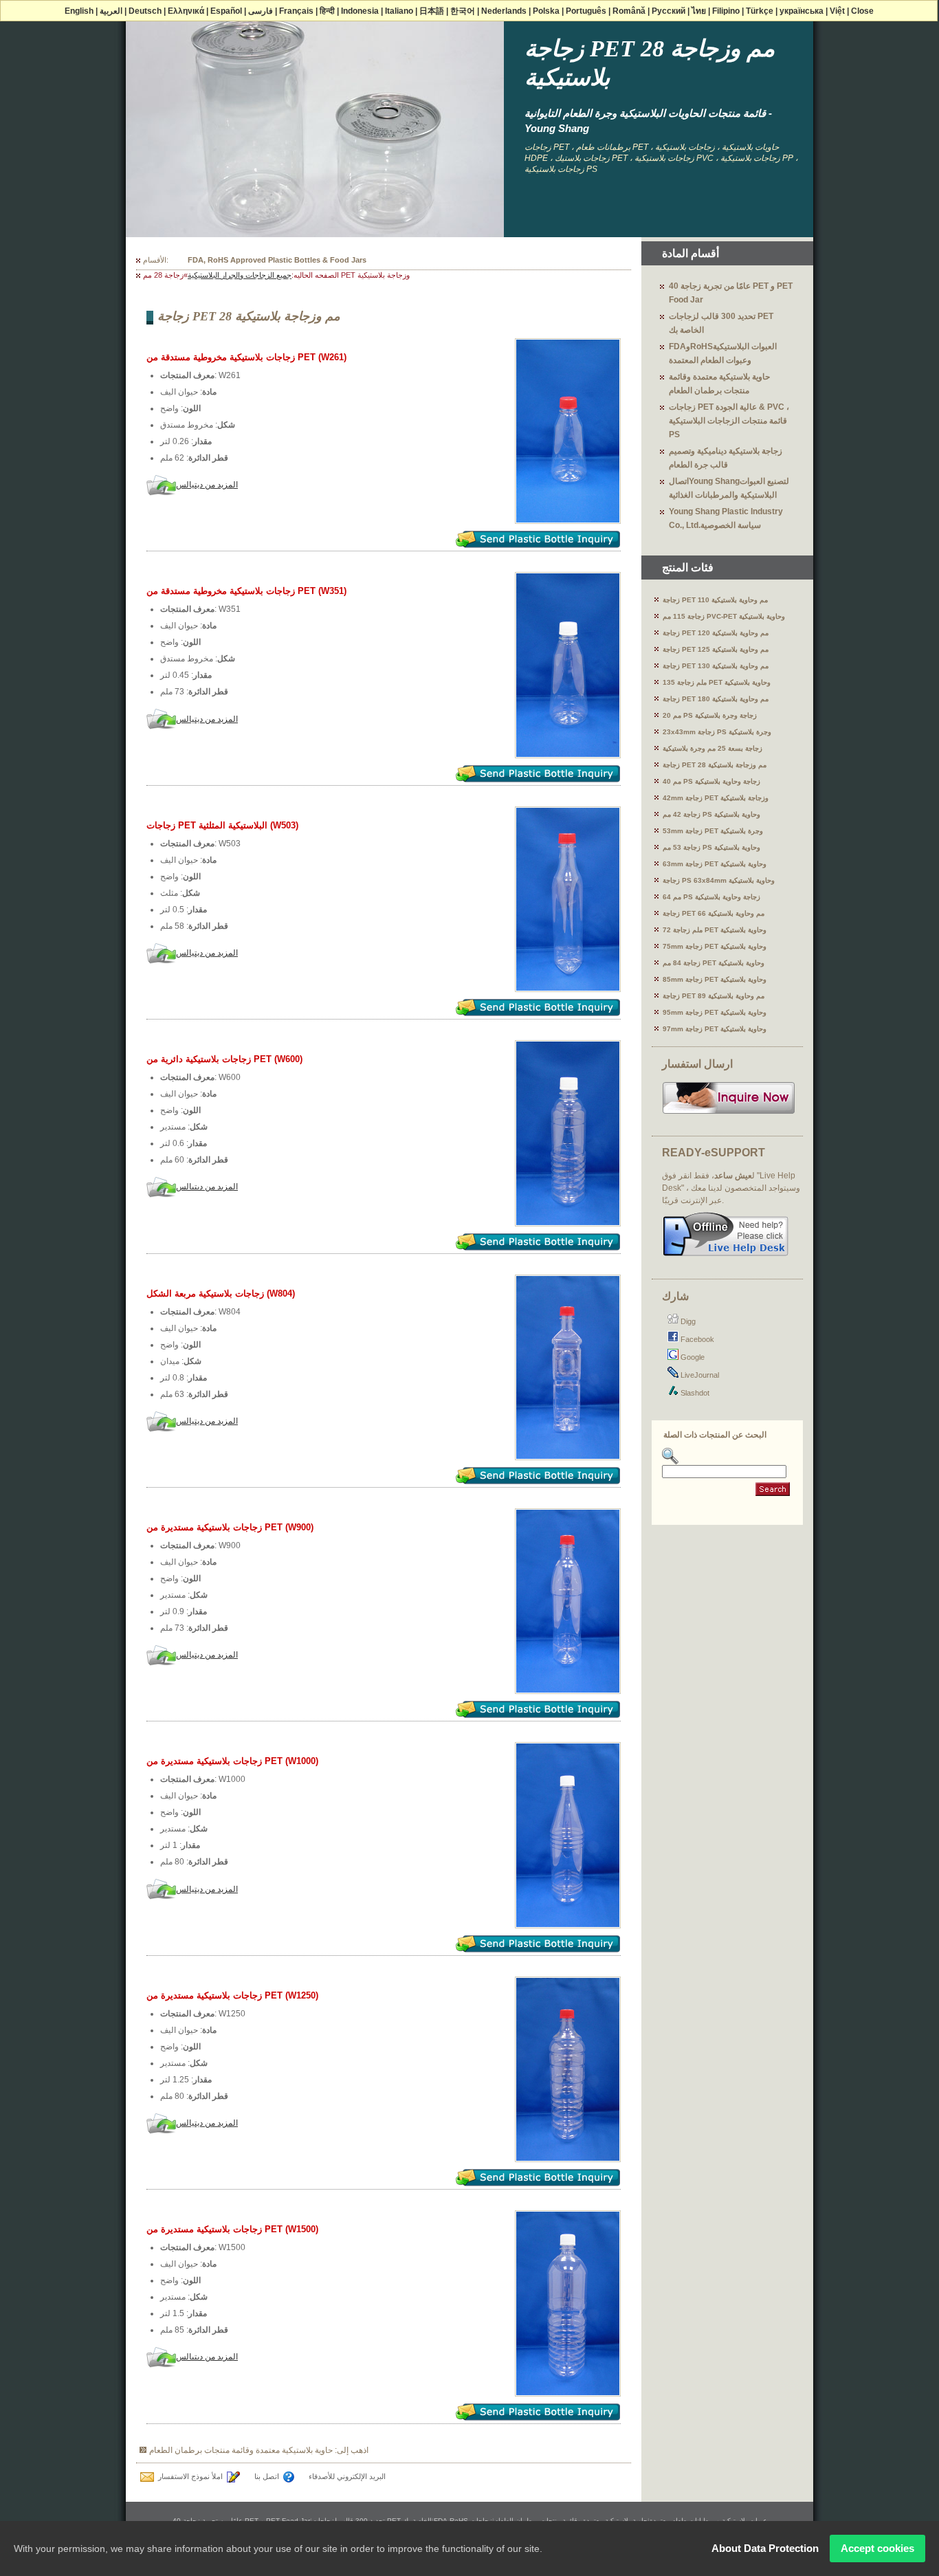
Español (226, 11)
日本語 (432, 11)
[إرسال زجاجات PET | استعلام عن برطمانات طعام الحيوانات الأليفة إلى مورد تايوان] (729, 1112)
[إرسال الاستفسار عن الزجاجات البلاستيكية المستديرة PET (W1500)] (538, 2417)
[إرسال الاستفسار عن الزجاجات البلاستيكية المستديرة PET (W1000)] (538, 1949)
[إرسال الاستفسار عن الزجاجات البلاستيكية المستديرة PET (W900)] (538, 1714)
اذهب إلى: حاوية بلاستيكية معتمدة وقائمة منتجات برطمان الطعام (259, 2450)
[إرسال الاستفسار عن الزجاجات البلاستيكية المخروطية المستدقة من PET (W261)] (538, 544)
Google (692, 1357)
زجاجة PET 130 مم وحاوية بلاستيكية (716, 666)
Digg (687, 1321)
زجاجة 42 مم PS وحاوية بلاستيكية (711, 814)
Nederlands (504, 11)
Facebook (696, 1339)
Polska (546, 11)
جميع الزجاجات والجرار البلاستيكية (240, 275)
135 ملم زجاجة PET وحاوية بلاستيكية (717, 682)
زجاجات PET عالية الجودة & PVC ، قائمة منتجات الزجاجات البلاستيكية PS (729, 421)
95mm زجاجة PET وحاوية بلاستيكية (715, 1012)
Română (629, 11)
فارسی (261, 11)
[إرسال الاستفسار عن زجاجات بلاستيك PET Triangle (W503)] (538, 1012)
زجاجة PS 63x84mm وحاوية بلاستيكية (719, 880)
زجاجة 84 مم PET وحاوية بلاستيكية (714, 963)
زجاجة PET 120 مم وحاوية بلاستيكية (716, 633)
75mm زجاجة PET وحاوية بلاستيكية (715, 946)
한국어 (463, 11)
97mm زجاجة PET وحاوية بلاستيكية (715, 1029)
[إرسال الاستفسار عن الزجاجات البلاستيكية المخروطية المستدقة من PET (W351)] (538, 779)
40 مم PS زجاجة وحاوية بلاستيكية (711, 781)
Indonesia (360, 11)
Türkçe (760, 11)
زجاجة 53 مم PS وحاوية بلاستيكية (711, 847)
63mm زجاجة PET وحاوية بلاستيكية (715, 864)
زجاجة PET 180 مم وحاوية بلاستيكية (716, 699)
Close (862, 11)
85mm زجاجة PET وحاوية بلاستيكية (715, 979)
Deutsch (145, 11)
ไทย (699, 11)
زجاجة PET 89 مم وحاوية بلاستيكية (714, 996)
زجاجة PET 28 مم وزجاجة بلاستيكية (715, 765)
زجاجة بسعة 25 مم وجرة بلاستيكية (712, 748)
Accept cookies (877, 2548)
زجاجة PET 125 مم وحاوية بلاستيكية (716, 649)
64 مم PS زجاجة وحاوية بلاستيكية (711, 897)
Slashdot (694, 1393)
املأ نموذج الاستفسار (190, 2476)
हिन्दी (327, 11)
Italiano (399, 11)
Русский (669, 11)
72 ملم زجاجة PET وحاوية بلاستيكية (715, 930)
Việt (837, 11)
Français (296, 11)
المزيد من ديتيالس (207, 485)
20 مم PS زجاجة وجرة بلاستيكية (710, 715)
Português (586, 11)
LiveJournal (699, 1375)
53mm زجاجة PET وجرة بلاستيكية (713, 831)
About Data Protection (765, 2548)
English (79, 11)
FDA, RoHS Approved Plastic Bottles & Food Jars (277, 260)
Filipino (726, 11)
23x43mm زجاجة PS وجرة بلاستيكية (717, 732)
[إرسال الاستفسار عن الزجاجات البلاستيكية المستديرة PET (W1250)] (538, 2182)
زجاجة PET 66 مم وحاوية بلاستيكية (714, 913)
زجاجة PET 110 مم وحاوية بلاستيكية (715, 600)
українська (802, 11)
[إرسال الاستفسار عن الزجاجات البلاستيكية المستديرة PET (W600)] (538, 1247)
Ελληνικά (186, 11)
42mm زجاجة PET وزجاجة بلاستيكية (716, 798)
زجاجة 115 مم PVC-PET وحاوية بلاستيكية (724, 616)
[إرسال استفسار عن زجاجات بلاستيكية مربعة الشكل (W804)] (538, 1480)
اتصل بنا (267, 2476)
